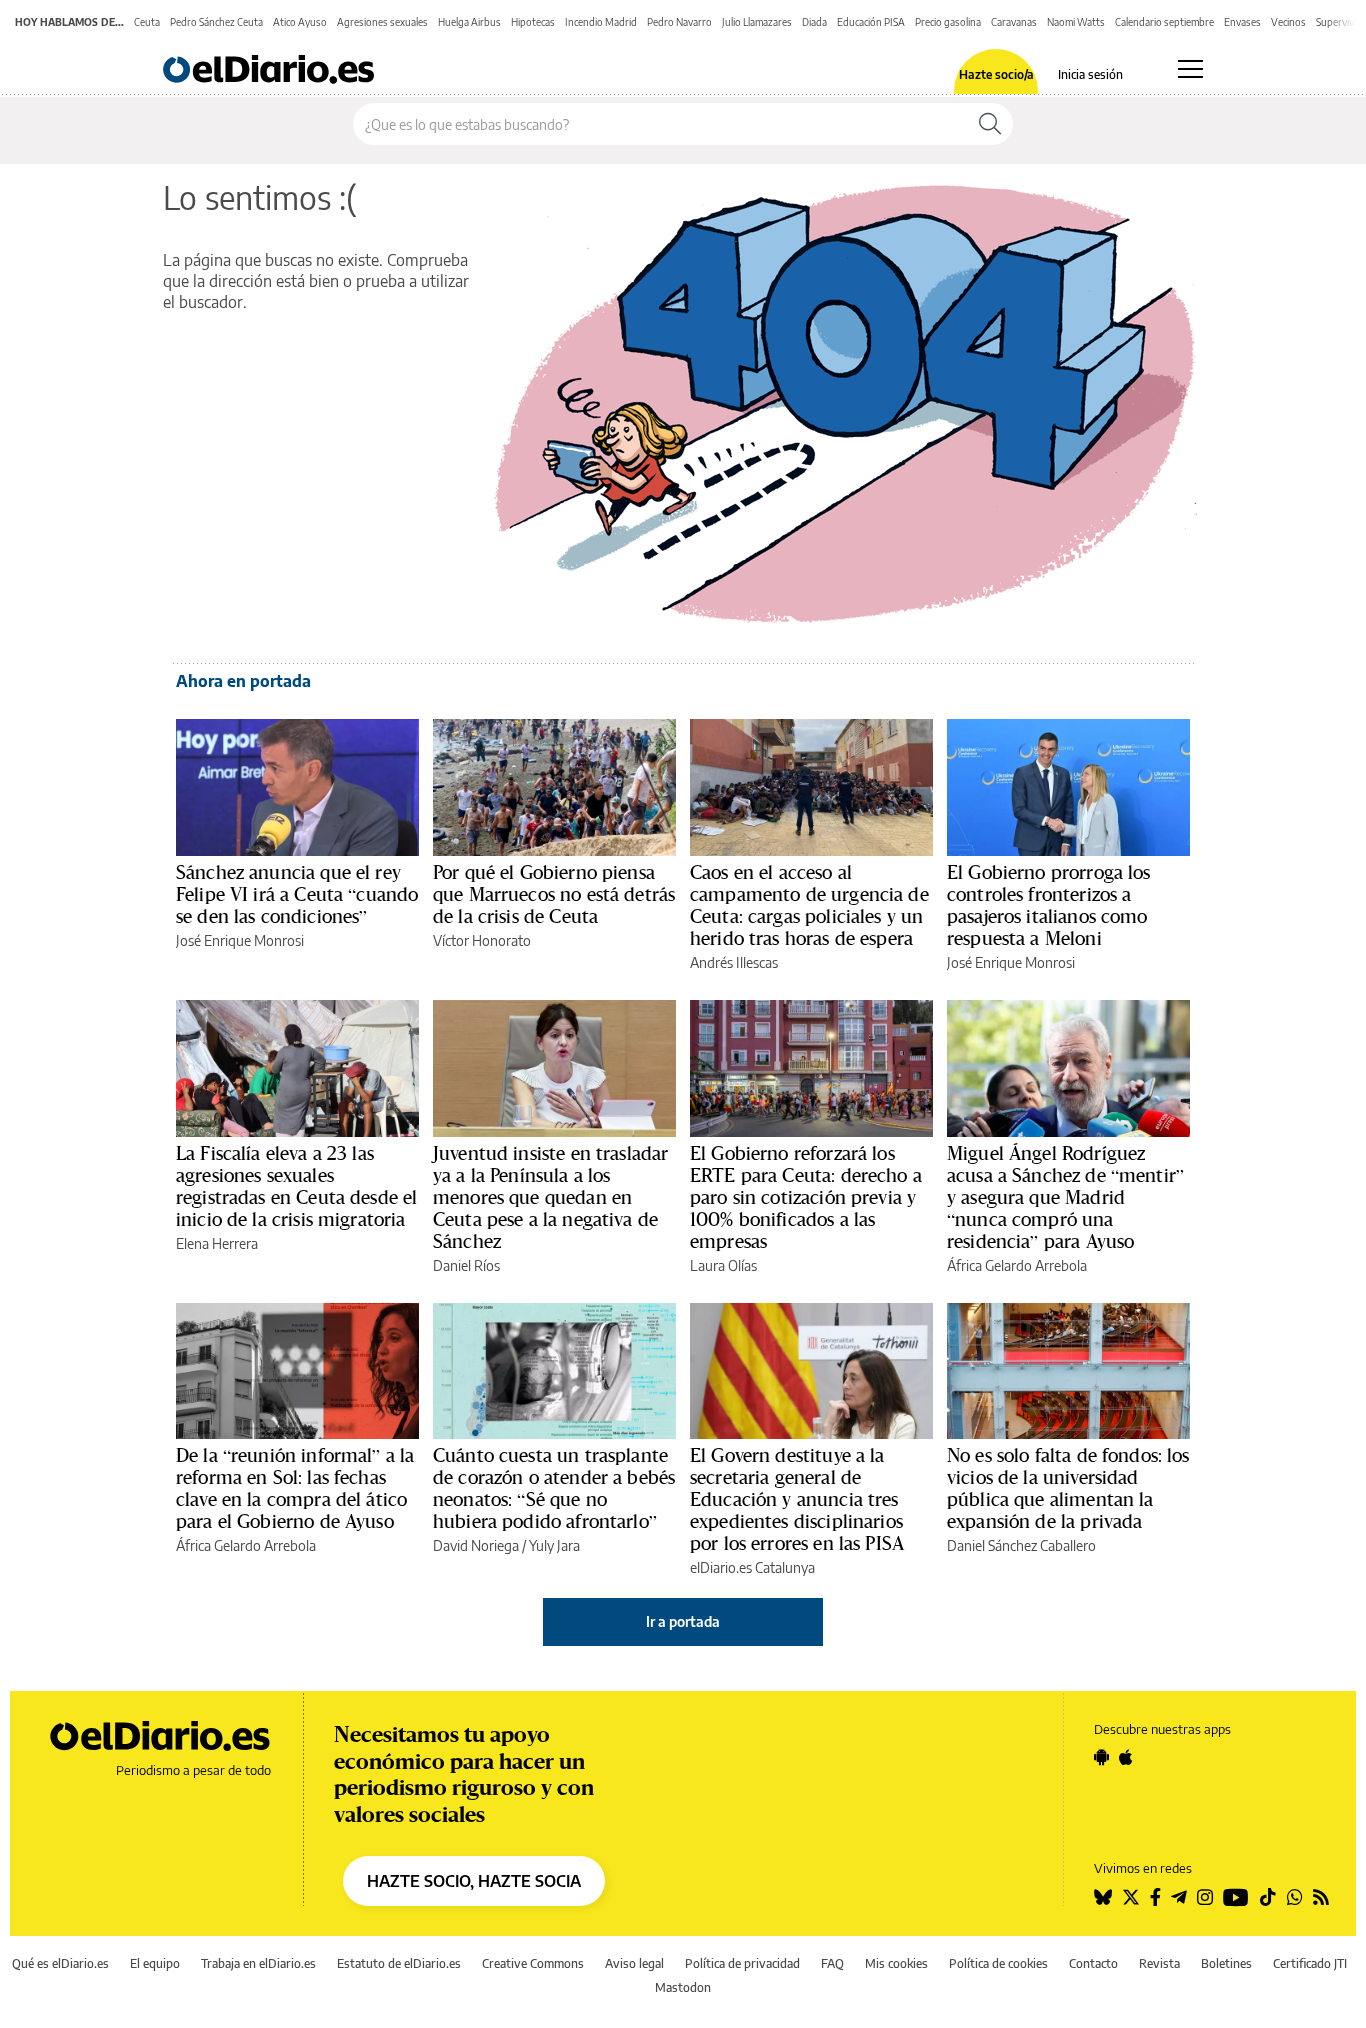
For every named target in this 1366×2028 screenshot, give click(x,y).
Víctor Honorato (482, 940)
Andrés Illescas (734, 962)
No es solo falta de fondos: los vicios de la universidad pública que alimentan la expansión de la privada (1068, 1488)
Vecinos (1288, 22)
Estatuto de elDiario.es (399, 1963)
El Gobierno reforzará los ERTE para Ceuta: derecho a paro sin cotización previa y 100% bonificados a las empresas (806, 1197)
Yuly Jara (554, 1545)
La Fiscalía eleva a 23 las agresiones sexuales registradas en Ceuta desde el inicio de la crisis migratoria (296, 1186)
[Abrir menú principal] (1190, 69)
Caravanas (1014, 22)
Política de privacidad (742, 1963)
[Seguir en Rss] (1321, 1897)
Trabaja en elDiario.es (258, 1963)
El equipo (155, 1963)
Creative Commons (533, 1963)
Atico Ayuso (300, 22)
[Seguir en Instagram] (1205, 1897)
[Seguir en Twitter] (1131, 1897)
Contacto (1093, 1963)
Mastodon (683, 1987)
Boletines (1226, 1963)
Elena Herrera (217, 1243)
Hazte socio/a (996, 75)
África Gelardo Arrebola (1017, 1265)
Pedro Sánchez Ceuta (216, 22)
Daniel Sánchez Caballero (1021, 1545)
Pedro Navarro (679, 22)
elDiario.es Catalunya (752, 1567)
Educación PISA (871, 22)
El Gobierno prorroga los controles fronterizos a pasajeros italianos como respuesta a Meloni (1049, 905)
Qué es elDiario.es (60, 1963)
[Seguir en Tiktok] (1268, 1897)
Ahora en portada (243, 681)
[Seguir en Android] (1101, 1757)
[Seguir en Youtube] (1236, 1897)
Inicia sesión (1090, 75)
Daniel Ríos (466, 1265)
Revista (1159, 1963)
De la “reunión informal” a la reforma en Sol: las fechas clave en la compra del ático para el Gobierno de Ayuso (295, 1488)
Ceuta (147, 22)
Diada (814, 22)
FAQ (832, 1963)
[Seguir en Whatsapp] (1295, 1897)
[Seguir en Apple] (1126, 1757)
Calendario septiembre (1164, 22)
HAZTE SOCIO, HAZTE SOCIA (474, 1881)
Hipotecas (533, 22)
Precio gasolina (948, 22)
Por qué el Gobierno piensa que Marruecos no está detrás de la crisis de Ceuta (554, 894)
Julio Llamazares (757, 22)
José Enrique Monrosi (240, 940)
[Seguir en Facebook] (1155, 1897)
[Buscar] (990, 124)
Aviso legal (634, 1963)
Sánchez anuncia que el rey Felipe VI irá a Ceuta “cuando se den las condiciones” (297, 894)
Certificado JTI (1310, 1963)
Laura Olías (723, 1265)
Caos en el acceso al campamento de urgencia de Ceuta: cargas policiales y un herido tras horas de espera (809, 905)
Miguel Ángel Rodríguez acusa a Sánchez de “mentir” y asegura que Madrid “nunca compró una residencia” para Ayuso (1065, 1197)
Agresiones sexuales (382, 22)
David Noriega (476, 1545)
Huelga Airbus (469, 22)
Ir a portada (683, 1621)
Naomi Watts (1076, 22)
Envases (1242, 22)
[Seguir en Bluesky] (1103, 1897)
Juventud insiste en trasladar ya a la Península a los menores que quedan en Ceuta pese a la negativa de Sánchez (550, 1197)
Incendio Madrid (601, 22)
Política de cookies (998, 1963)
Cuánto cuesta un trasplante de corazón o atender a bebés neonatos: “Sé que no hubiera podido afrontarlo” (554, 1488)
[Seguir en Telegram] (1179, 1897)
